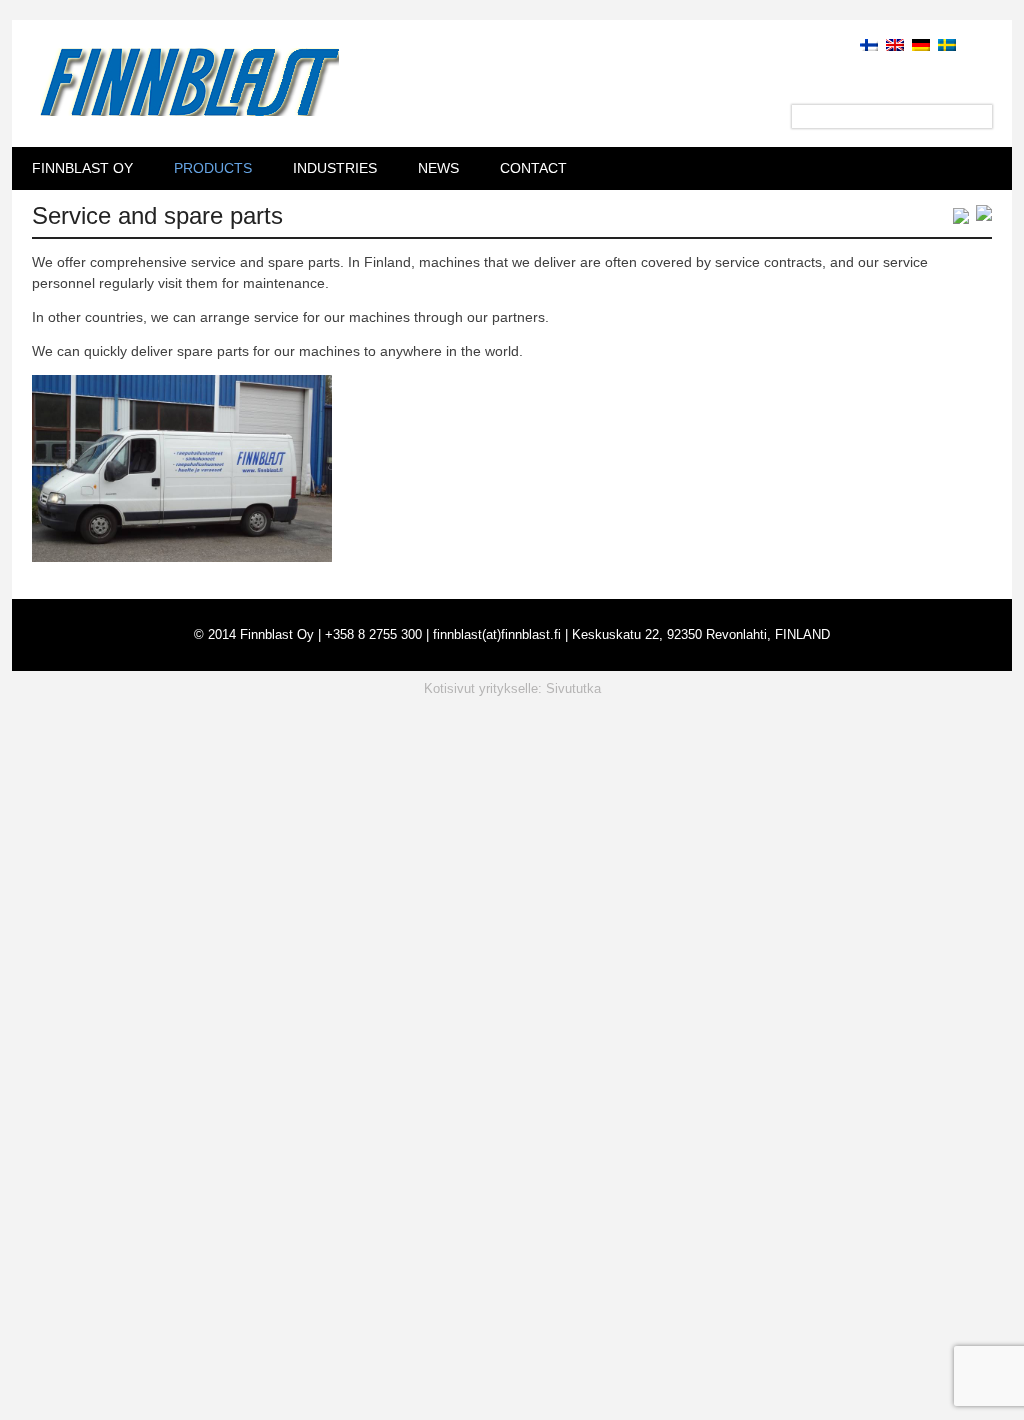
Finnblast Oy (82, 168)
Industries (335, 168)
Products (213, 168)
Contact (533, 168)
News (438, 168)
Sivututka (573, 688)
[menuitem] (865, 44)
